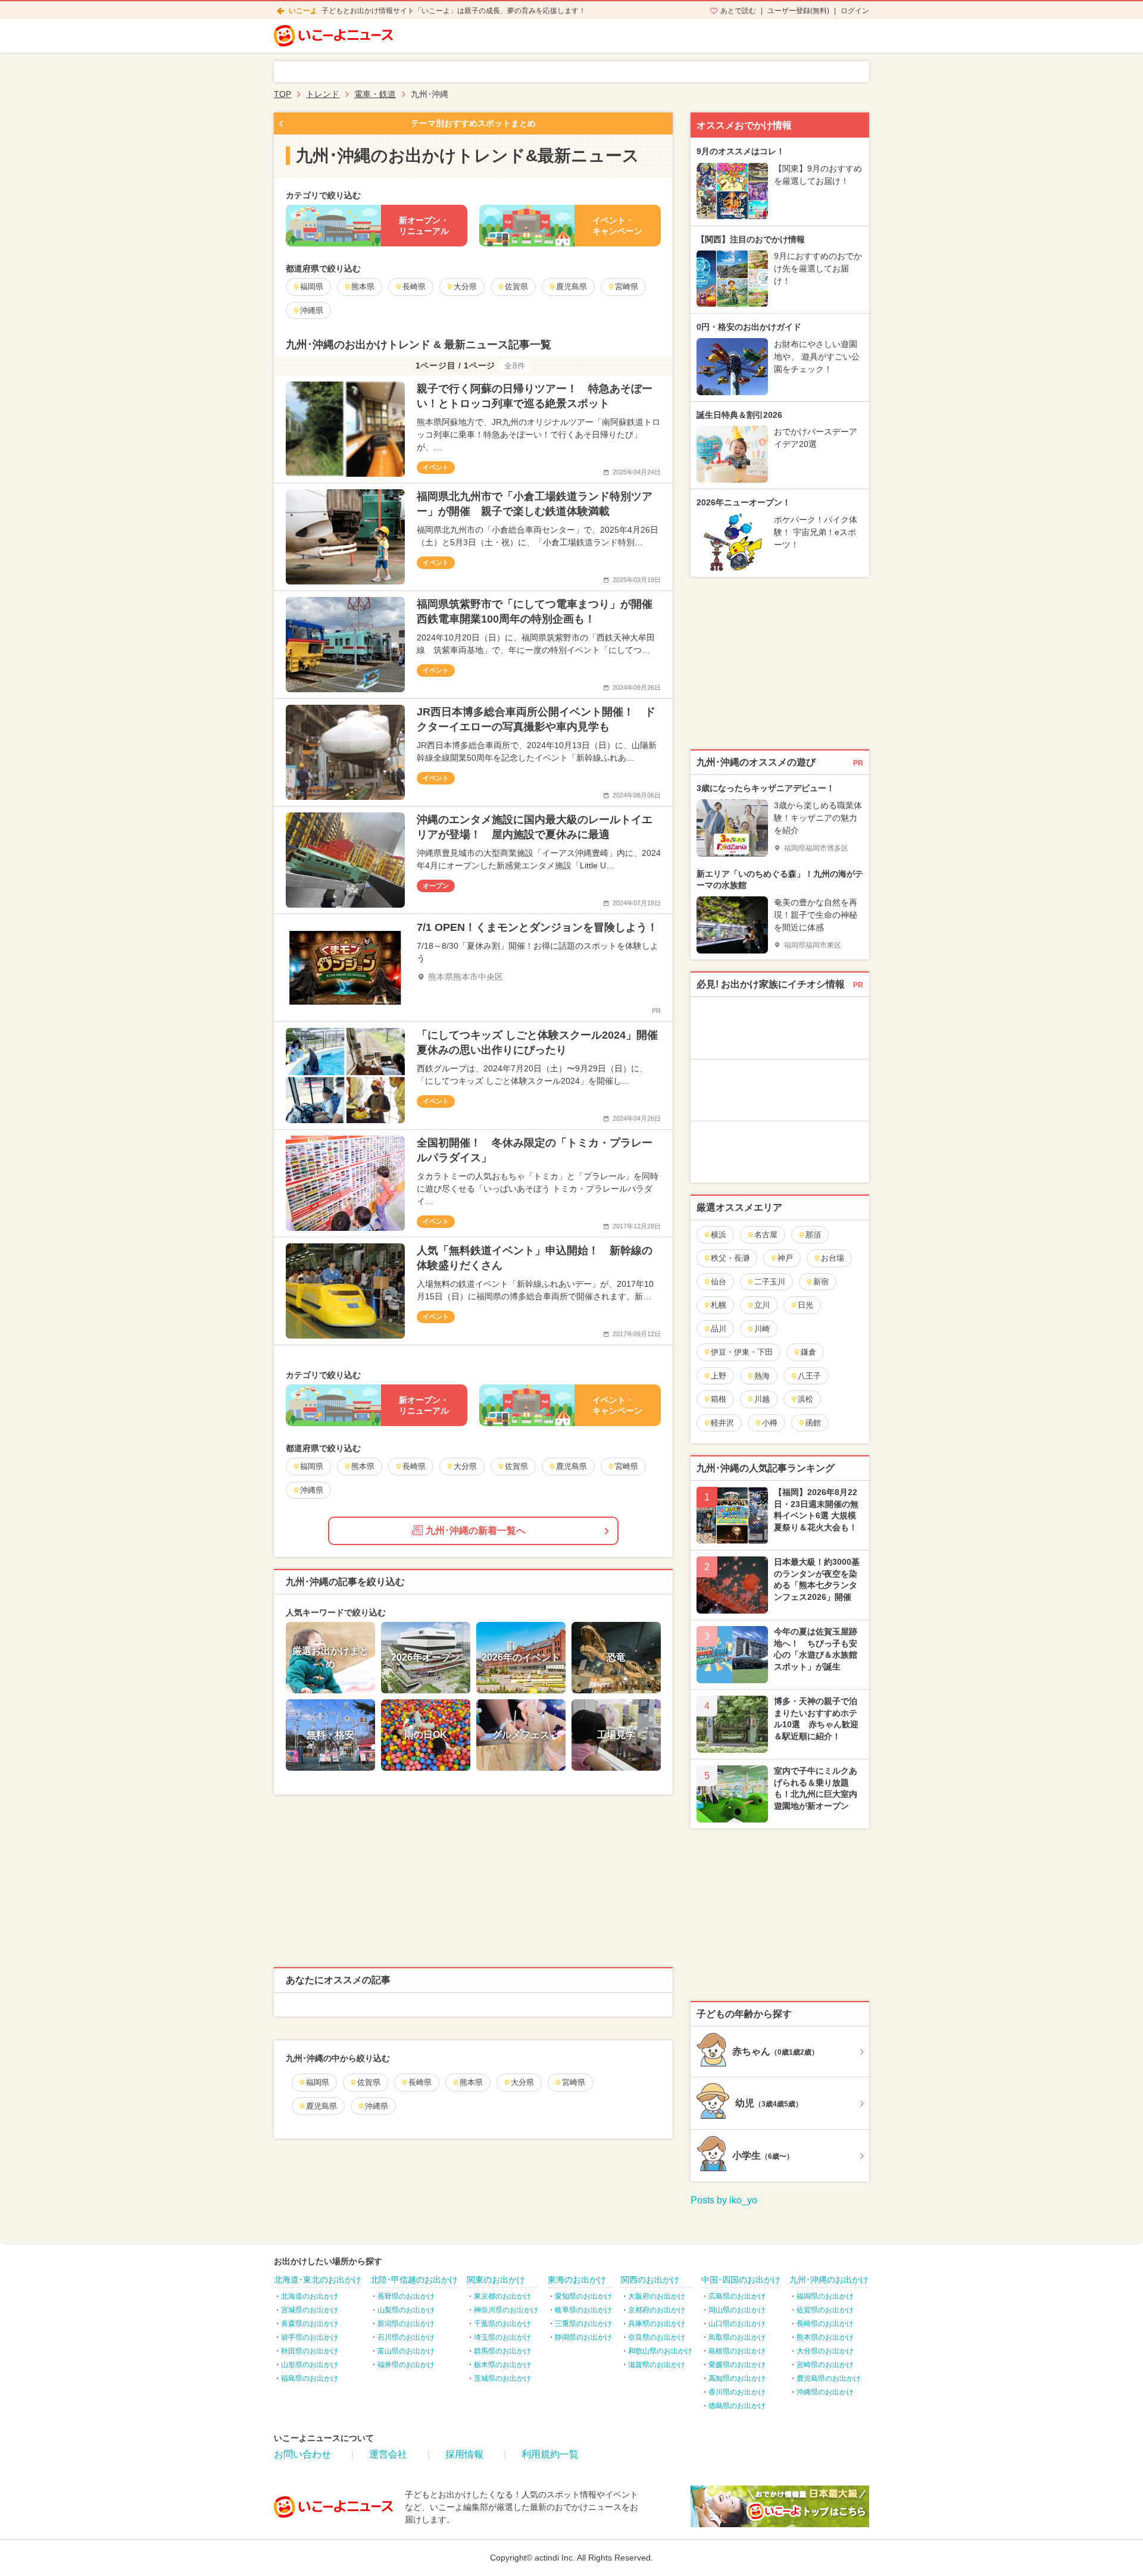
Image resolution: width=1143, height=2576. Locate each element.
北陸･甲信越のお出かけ (414, 2280)
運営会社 (388, 2454)
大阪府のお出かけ (657, 2296)
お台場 (833, 1258)
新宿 (821, 1282)
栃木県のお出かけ (502, 2365)
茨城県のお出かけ (502, 2378)
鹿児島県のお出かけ (829, 2378)
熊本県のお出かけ (825, 2337)
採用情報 (464, 2454)
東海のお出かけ (577, 2280)
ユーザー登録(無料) (798, 11)
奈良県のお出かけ (657, 2337)
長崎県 (420, 2082)
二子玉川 (770, 1282)
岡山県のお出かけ (737, 2310)
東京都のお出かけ (502, 2296)
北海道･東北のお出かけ (318, 2280)
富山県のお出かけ (406, 2351)
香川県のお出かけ (737, 2392)
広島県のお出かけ (737, 2296)
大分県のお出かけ (825, 2351)
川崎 (762, 1329)
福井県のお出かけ (406, 2365)
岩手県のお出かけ (310, 2337)
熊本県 (471, 2082)
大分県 (522, 2082)
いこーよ (303, 11)
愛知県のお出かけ (583, 2296)
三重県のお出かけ (583, 2324)
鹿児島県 (321, 2106)
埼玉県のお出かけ (502, 2337)
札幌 (719, 1305)
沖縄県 (377, 2106)
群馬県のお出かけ (502, 2351)
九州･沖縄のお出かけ (829, 2280)
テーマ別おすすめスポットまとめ (473, 123)
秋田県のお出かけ (310, 2351)
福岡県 (318, 2082)
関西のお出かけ (650, 2280)
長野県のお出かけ (406, 2296)
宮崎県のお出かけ (825, 2365)
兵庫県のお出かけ (657, 2324)
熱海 (762, 1376)
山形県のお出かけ (310, 2365)
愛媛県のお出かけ (737, 2365)
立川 (762, 1305)
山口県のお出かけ (737, 2324)
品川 (719, 1329)
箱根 (719, 1399)
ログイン (855, 11)
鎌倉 (808, 1352)
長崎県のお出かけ (825, 2324)
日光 (805, 1305)
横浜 (719, 1235)
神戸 (785, 1258)
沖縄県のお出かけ (825, 2392)
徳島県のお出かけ (737, 2406)
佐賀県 (369, 2082)
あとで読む (738, 11)
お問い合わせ (302, 2454)
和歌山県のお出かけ (660, 2351)
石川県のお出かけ (406, 2337)
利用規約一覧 (550, 2454)
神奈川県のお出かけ (506, 2310)
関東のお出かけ (496, 2280)
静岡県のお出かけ (583, 2337)
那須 (813, 1235)
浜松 (805, 1399)
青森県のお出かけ (310, 2324)
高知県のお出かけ (737, 2378)
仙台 (719, 1282)
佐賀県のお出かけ (825, 2310)
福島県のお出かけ (310, 2378)
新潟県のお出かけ (406, 2324)
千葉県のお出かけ (502, 2324)
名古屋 (766, 1235)
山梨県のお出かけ (406, 2310)
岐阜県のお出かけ (583, 2310)
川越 (762, 1399)
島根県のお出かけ (737, 2351)
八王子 (809, 1376)
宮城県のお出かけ (310, 2310)
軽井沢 (722, 1423)
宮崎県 (574, 2082)
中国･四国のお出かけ (741, 2280)
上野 (719, 1376)
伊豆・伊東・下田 (742, 1352)
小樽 (770, 1423)
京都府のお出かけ (657, 2310)
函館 (813, 1423)
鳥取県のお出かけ (737, 2337)
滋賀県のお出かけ (657, 2365)
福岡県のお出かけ (825, 2296)
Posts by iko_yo (724, 2200)
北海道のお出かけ (310, 2296)
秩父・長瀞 (730, 1258)
